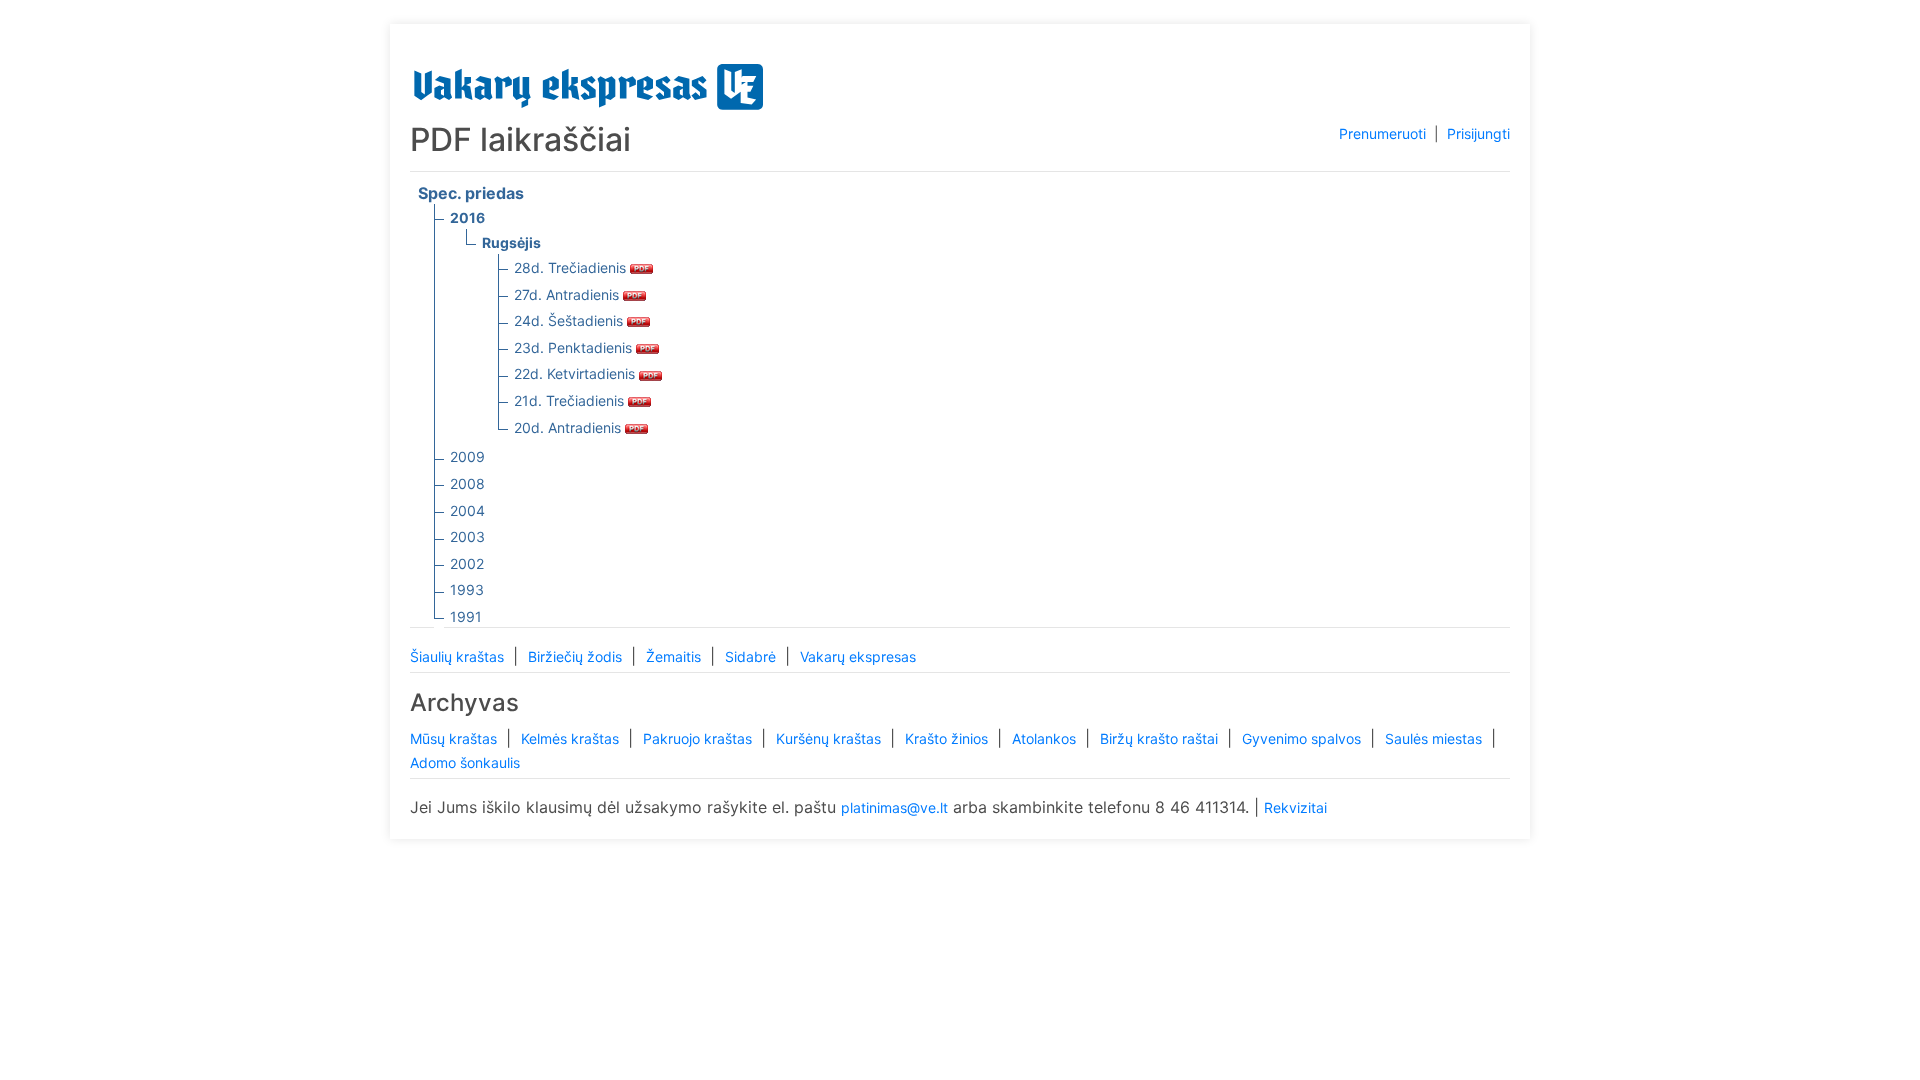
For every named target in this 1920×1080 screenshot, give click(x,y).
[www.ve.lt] (589, 82)
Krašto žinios (948, 738)
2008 (467, 483)
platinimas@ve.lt (894, 807)
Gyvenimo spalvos (1303, 738)
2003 (467, 536)
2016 (467, 217)
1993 (467, 589)
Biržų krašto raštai (1161, 738)
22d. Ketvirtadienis (576, 373)
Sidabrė (752, 656)
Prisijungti (1478, 133)
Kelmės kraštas (572, 738)
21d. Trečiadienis (571, 400)
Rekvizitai (1295, 807)
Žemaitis (675, 656)
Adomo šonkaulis (465, 762)
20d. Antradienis (569, 427)
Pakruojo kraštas (699, 738)
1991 (466, 616)
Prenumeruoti (1382, 133)
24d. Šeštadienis (570, 320)
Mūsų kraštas (455, 738)
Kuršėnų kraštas (830, 738)
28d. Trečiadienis (572, 267)
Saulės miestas (1435, 738)
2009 (467, 456)
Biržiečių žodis (577, 656)
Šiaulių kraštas (459, 656)
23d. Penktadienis (575, 347)
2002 (467, 563)
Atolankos (1046, 738)
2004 (467, 510)
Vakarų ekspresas (858, 656)
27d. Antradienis (568, 294)
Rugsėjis (511, 242)
